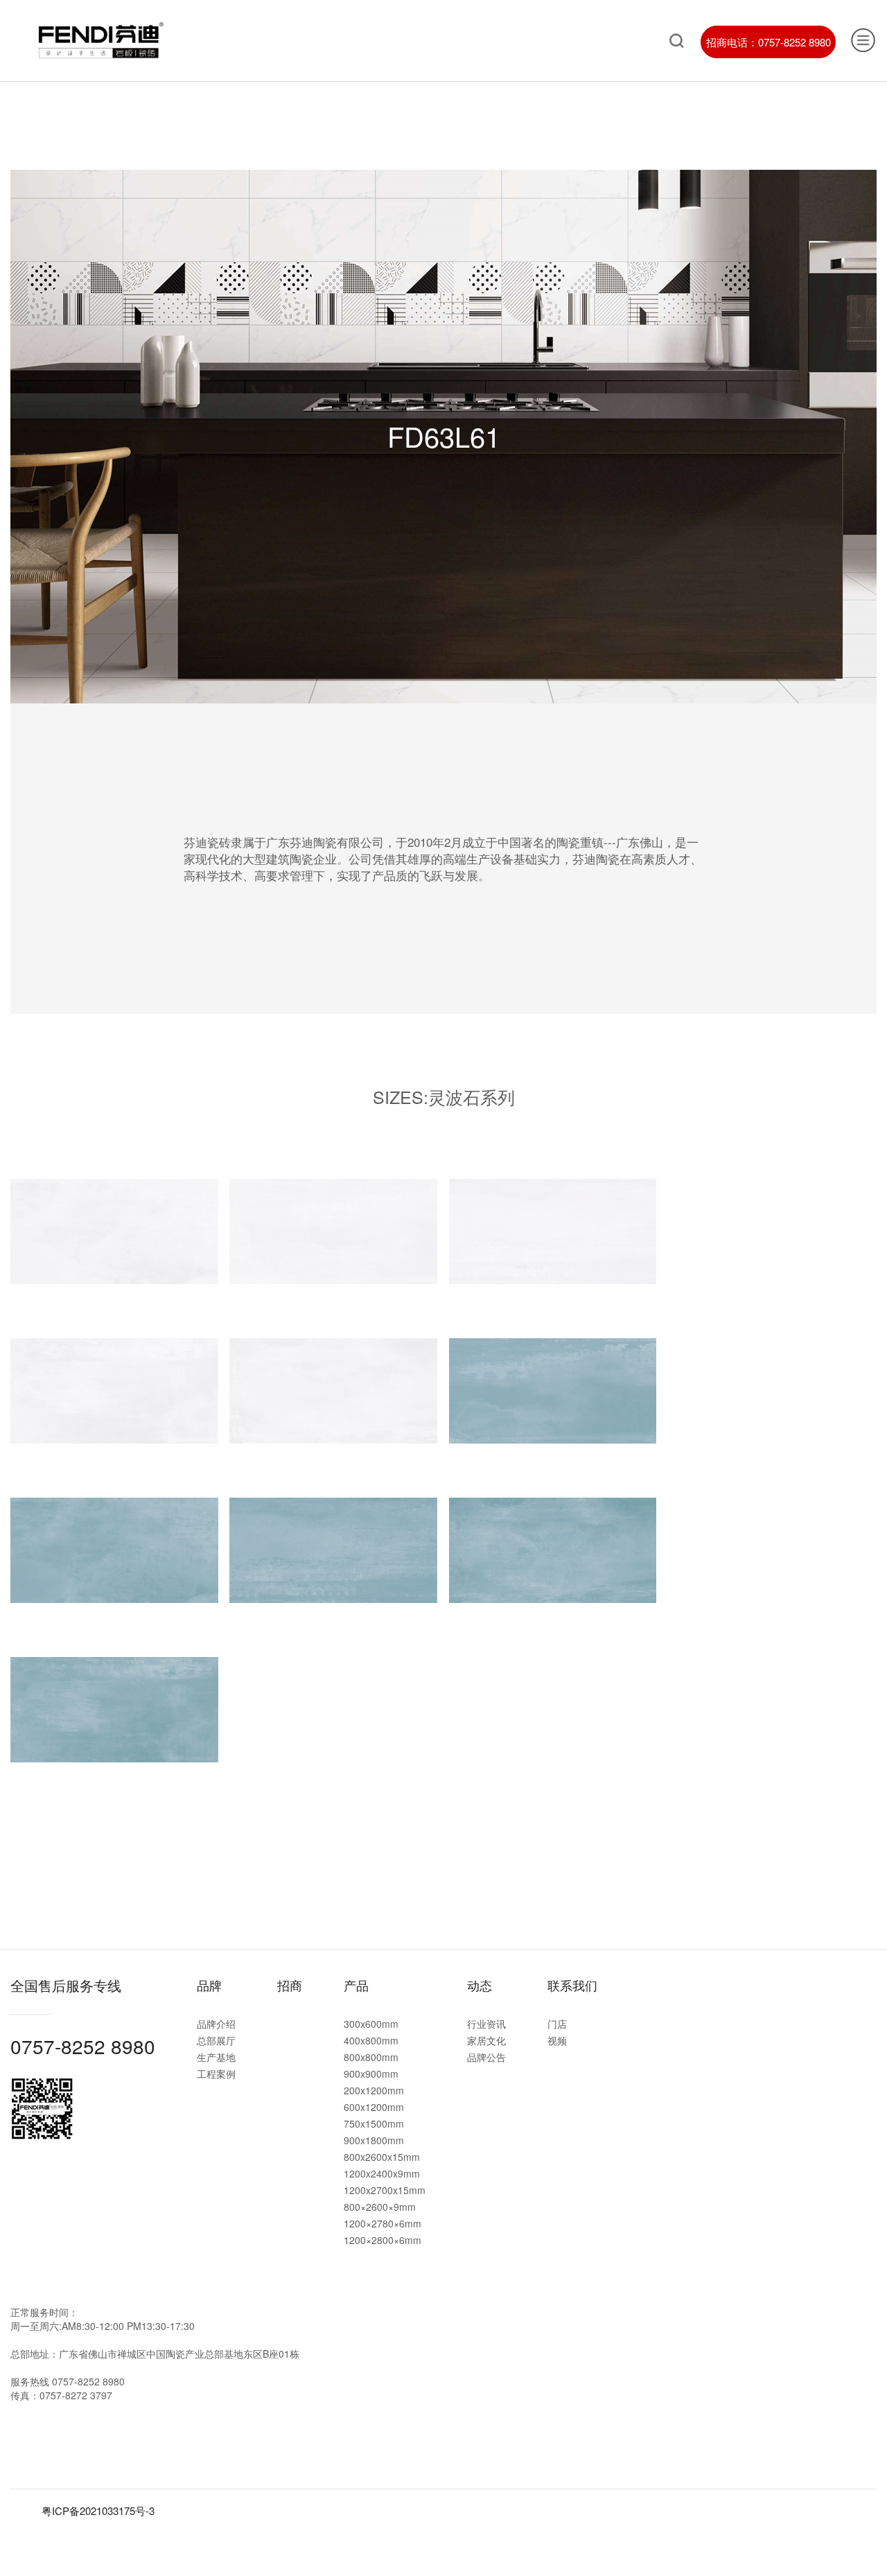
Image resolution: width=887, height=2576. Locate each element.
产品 (356, 1985)
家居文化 (486, 2040)
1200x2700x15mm (385, 2190)
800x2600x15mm (382, 2157)
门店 (557, 2024)
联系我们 (572, 1985)
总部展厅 (216, 2040)
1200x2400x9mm (382, 2173)
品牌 (209, 1985)
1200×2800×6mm (383, 2240)
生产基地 (216, 2057)
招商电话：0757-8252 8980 (769, 42)
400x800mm (371, 2040)
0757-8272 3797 (76, 2395)
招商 (290, 1985)
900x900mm (371, 2074)
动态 (480, 1985)
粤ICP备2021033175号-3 (98, 2511)
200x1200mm (374, 2090)
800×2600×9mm (380, 2207)
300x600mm (371, 2024)
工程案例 (216, 2074)
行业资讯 (486, 2024)
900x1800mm (374, 2140)
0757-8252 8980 (83, 2046)
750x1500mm (374, 2123)
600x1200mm (374, 2107)
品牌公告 (486, 2057)
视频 (557, 2040)
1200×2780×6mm (383, 2223)
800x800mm (371, 2057)
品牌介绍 (216, 2024)
